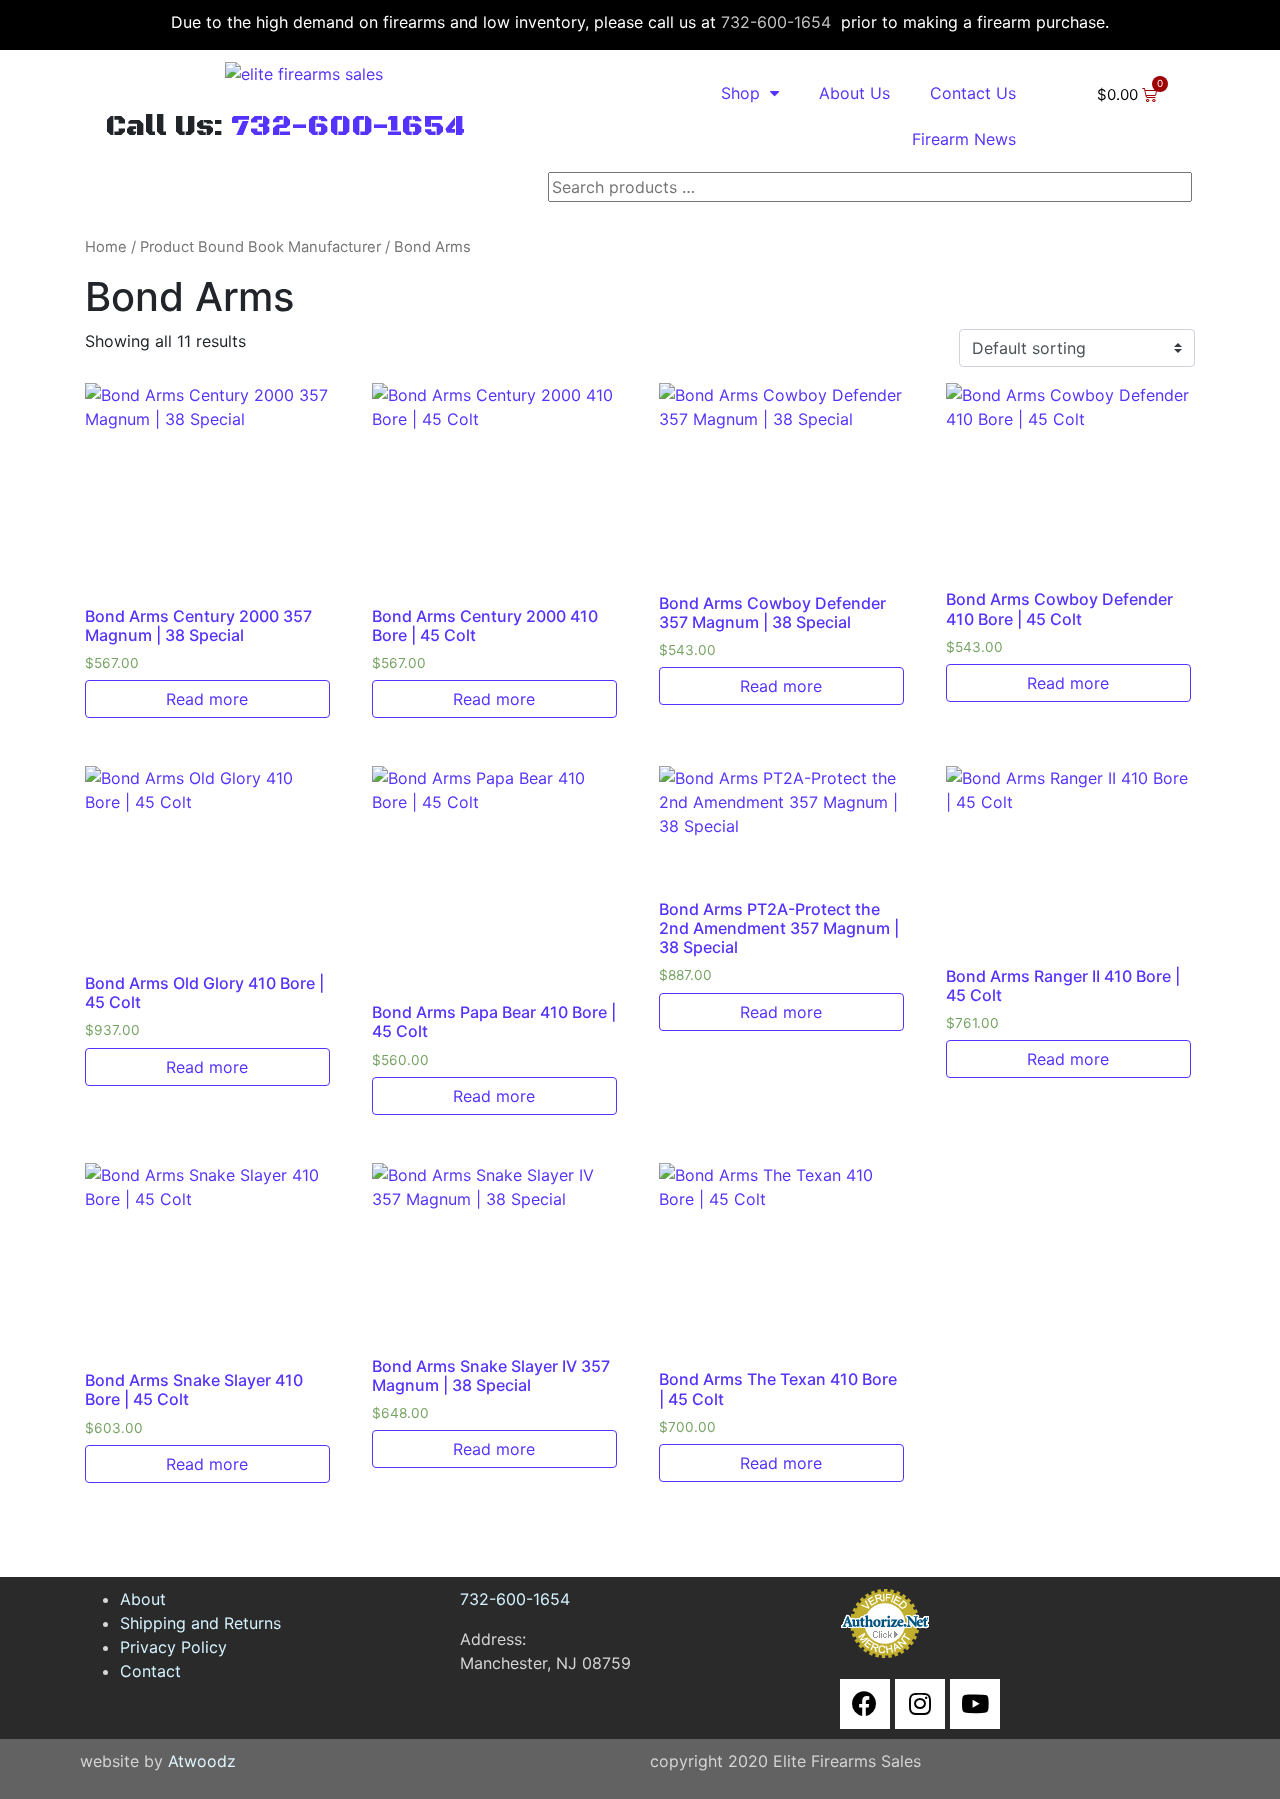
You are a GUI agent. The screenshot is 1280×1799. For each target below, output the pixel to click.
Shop (740, 93)
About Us (854, 93)
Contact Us (973, 93)
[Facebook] (865, 1704)
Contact (150, 1671)
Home (106, 247)
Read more (207, 699)
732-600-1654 (776, 22)
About (143, 1599)
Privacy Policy (173, 1647)
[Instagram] (920, 1704)
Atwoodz (202, 1761)
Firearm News (964, 139)
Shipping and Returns (200, 1623)
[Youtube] (975, 1704)
